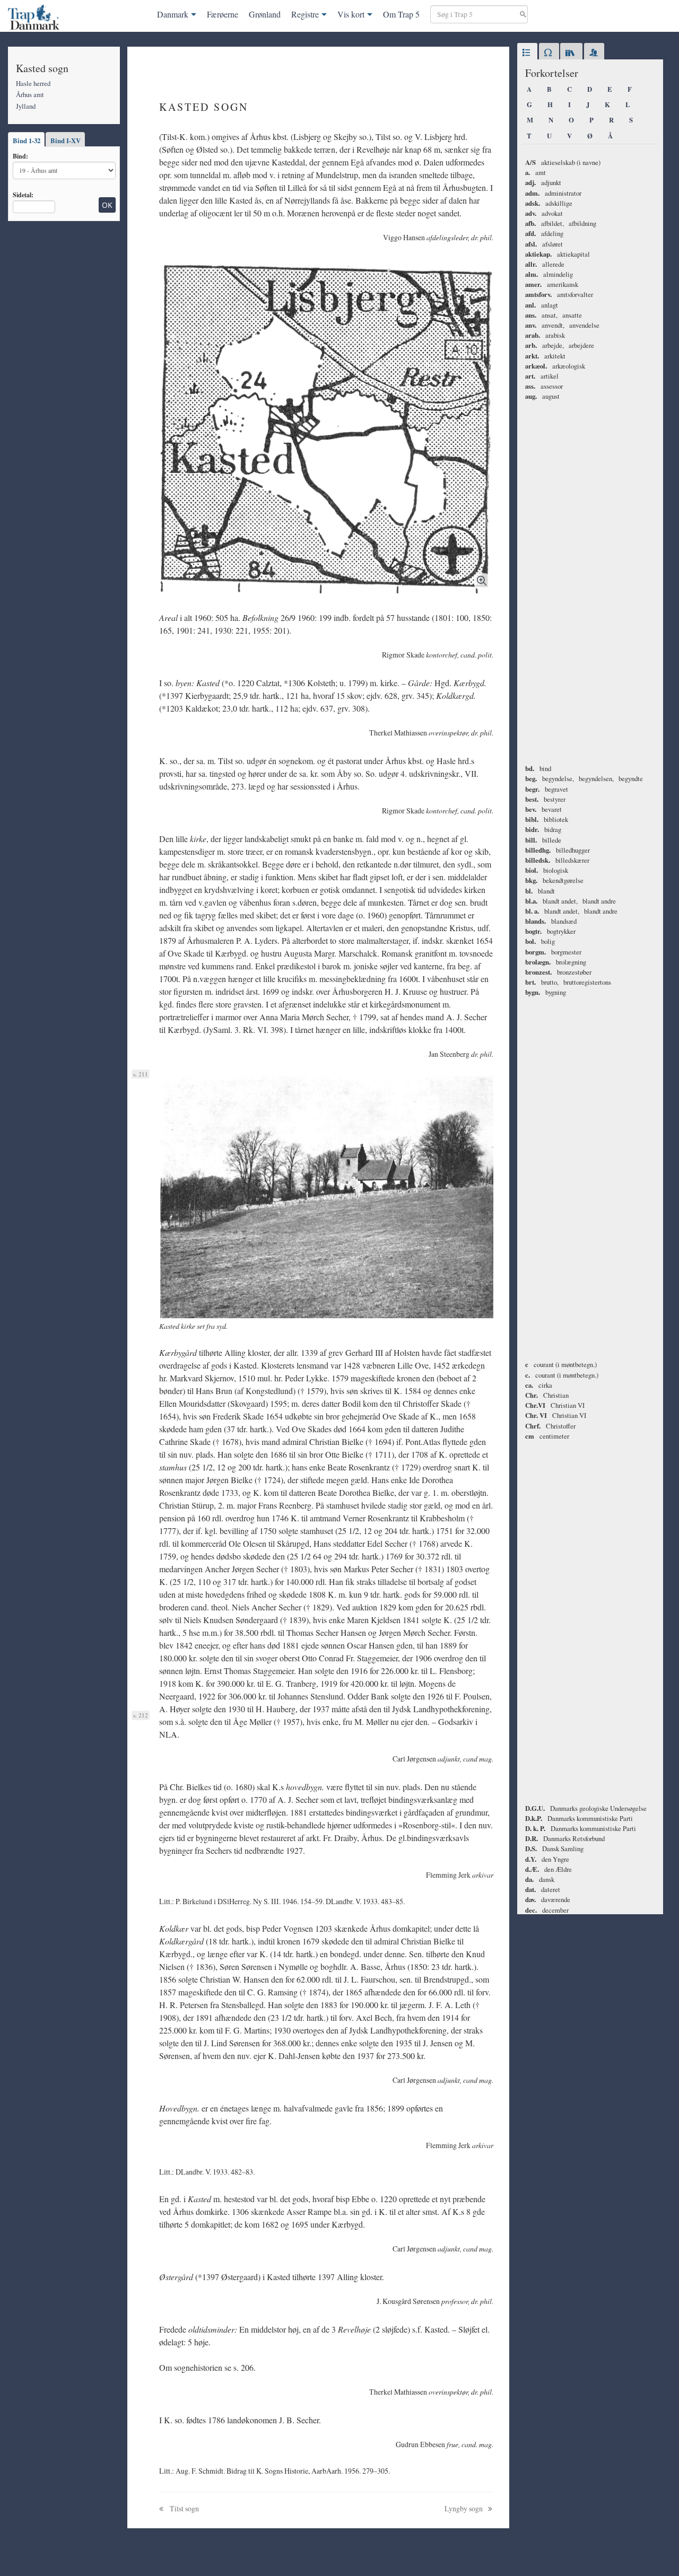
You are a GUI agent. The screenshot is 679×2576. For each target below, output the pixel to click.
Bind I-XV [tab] (66, 141)
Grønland (265, 14)
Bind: (20, 156)
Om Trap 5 (401, 14)
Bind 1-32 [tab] (27, 141)
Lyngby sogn (464, 2508)
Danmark (173, 14)
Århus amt (30, 94)
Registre (305, 14)
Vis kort (351, 14)
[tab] (527, 53)
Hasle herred (33, 83)
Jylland (26, 106)
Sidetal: (23, 195)
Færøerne (223, 14)
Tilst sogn (184, 2508)
